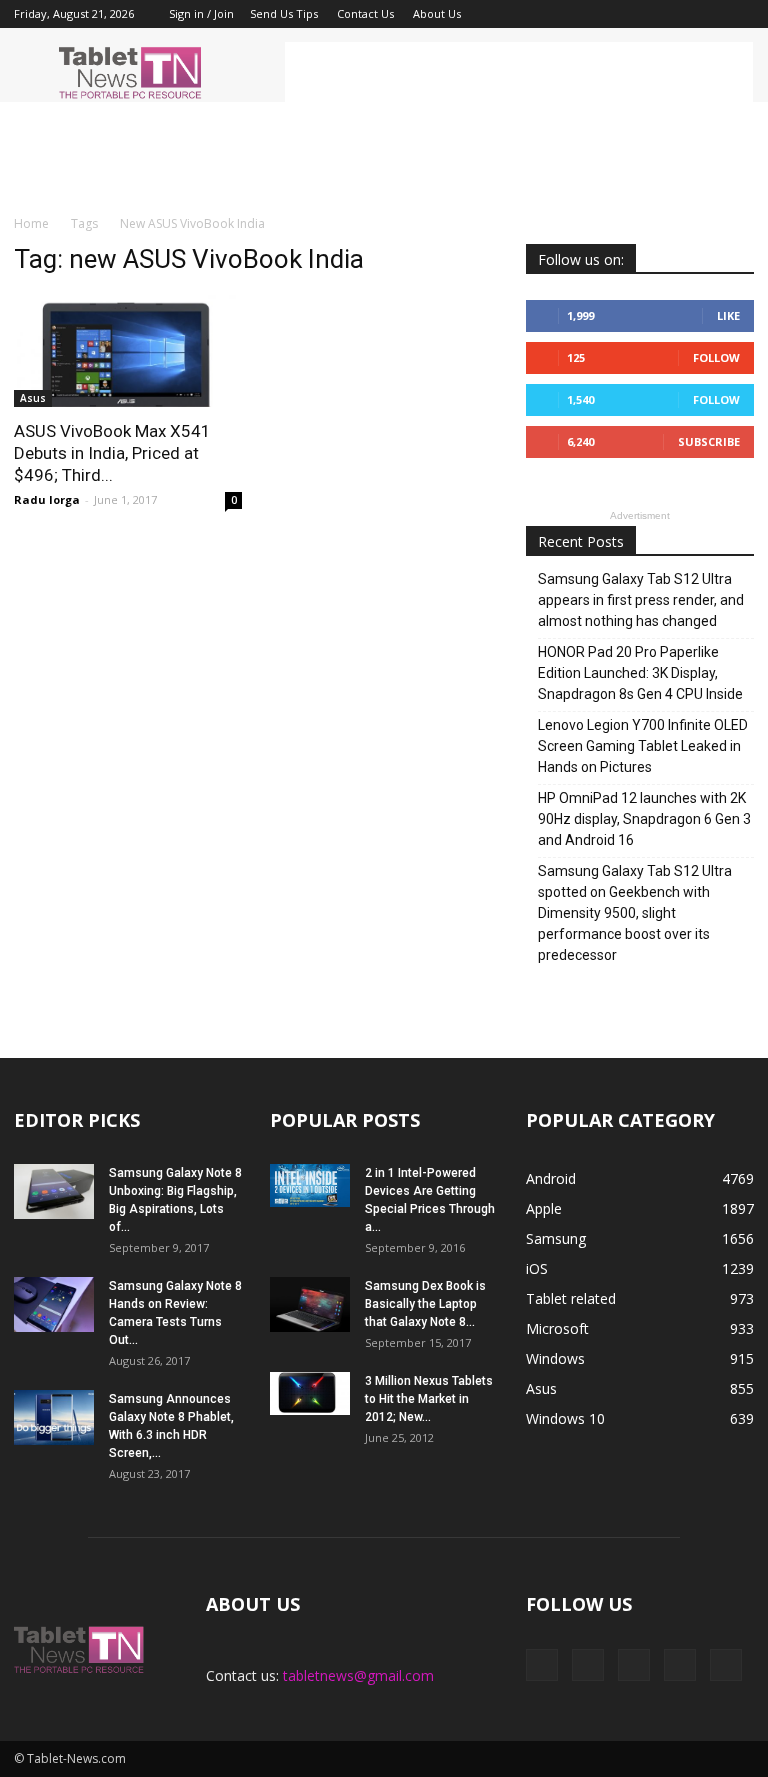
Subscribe (709, 441)
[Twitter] (706, 14)
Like (728, 315)
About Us (437, 13)
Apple (544, 1208)
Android (551, 1178)
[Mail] (673, 14)
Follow (716, 357)
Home (31, 223)
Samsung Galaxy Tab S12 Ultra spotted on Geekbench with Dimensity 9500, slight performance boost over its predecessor (635, 913)
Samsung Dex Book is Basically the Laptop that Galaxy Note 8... (425, 1304)
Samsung (556, 1238)
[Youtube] (739, 14)
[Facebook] (607, 14)
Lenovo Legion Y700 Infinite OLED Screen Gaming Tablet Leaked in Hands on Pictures (643, 746)
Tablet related (571, 1298)
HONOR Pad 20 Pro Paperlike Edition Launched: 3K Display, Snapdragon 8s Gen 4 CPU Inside (640, 673)
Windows (555, 1358)
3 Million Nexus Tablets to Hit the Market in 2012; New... (429, 1399)
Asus (33, 398)
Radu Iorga (47, 499)
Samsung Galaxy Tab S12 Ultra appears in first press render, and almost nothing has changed (641, 600)
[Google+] (640, 14)
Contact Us (365, 13)
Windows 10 (565, 1418)
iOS (537, 1268)
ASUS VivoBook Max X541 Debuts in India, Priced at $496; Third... (112, 453)
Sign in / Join (201, 13)
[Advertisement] (519, 72)
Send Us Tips (284, 13)
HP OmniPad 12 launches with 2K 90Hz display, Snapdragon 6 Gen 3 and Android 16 (644, 819)
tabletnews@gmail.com (358, 1675)
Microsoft (557, 1328)
